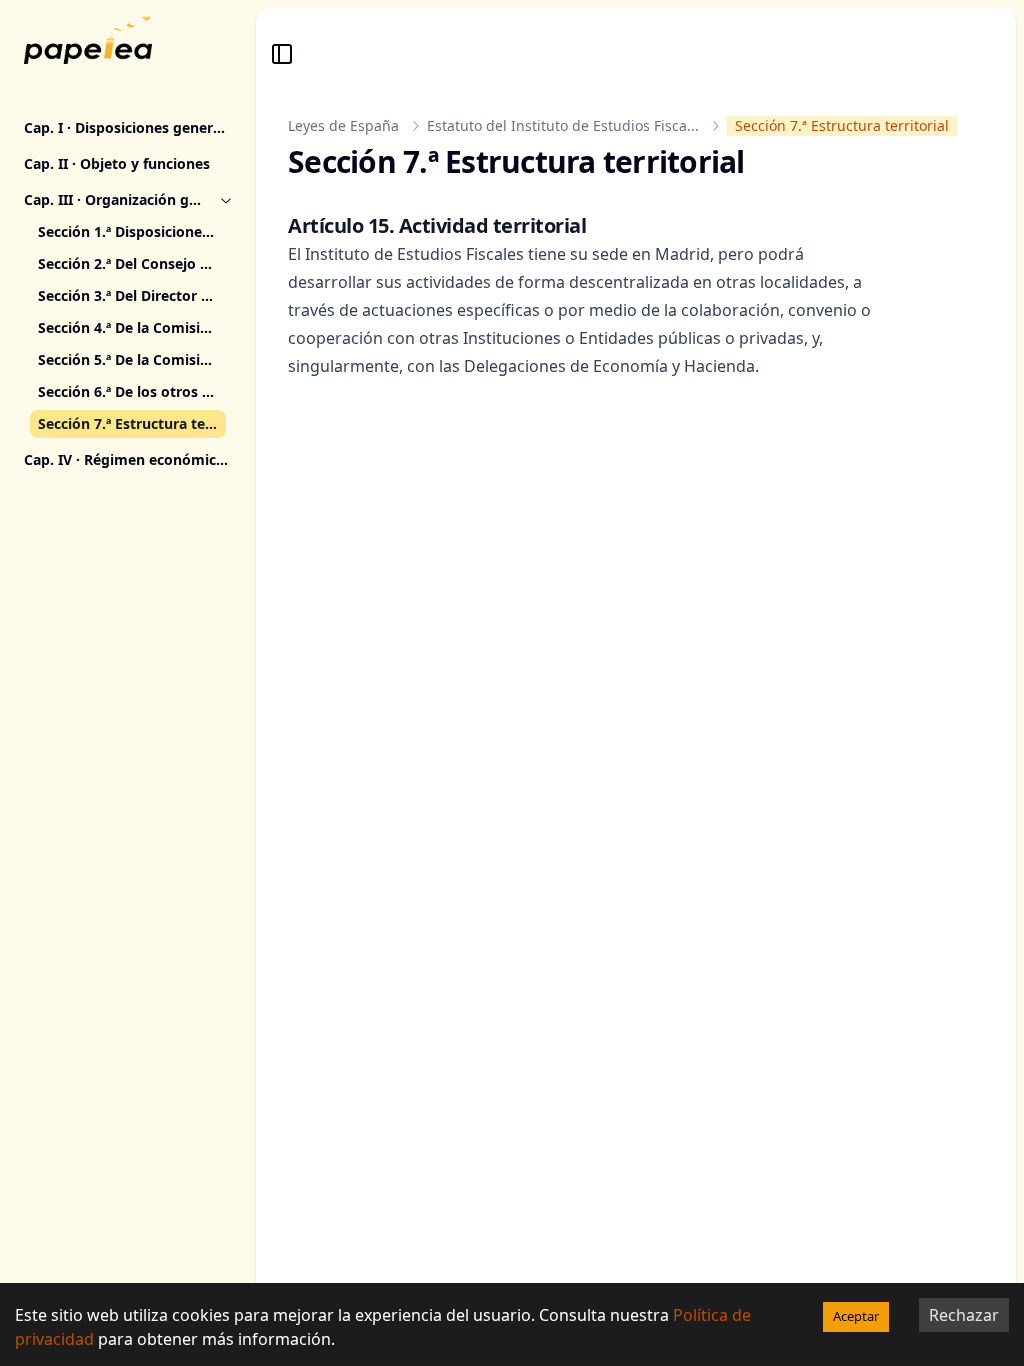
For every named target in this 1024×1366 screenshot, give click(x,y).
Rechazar (964, 1315)
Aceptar (856, 1316)
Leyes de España (343, 125)
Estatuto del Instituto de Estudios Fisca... (563, 125)
